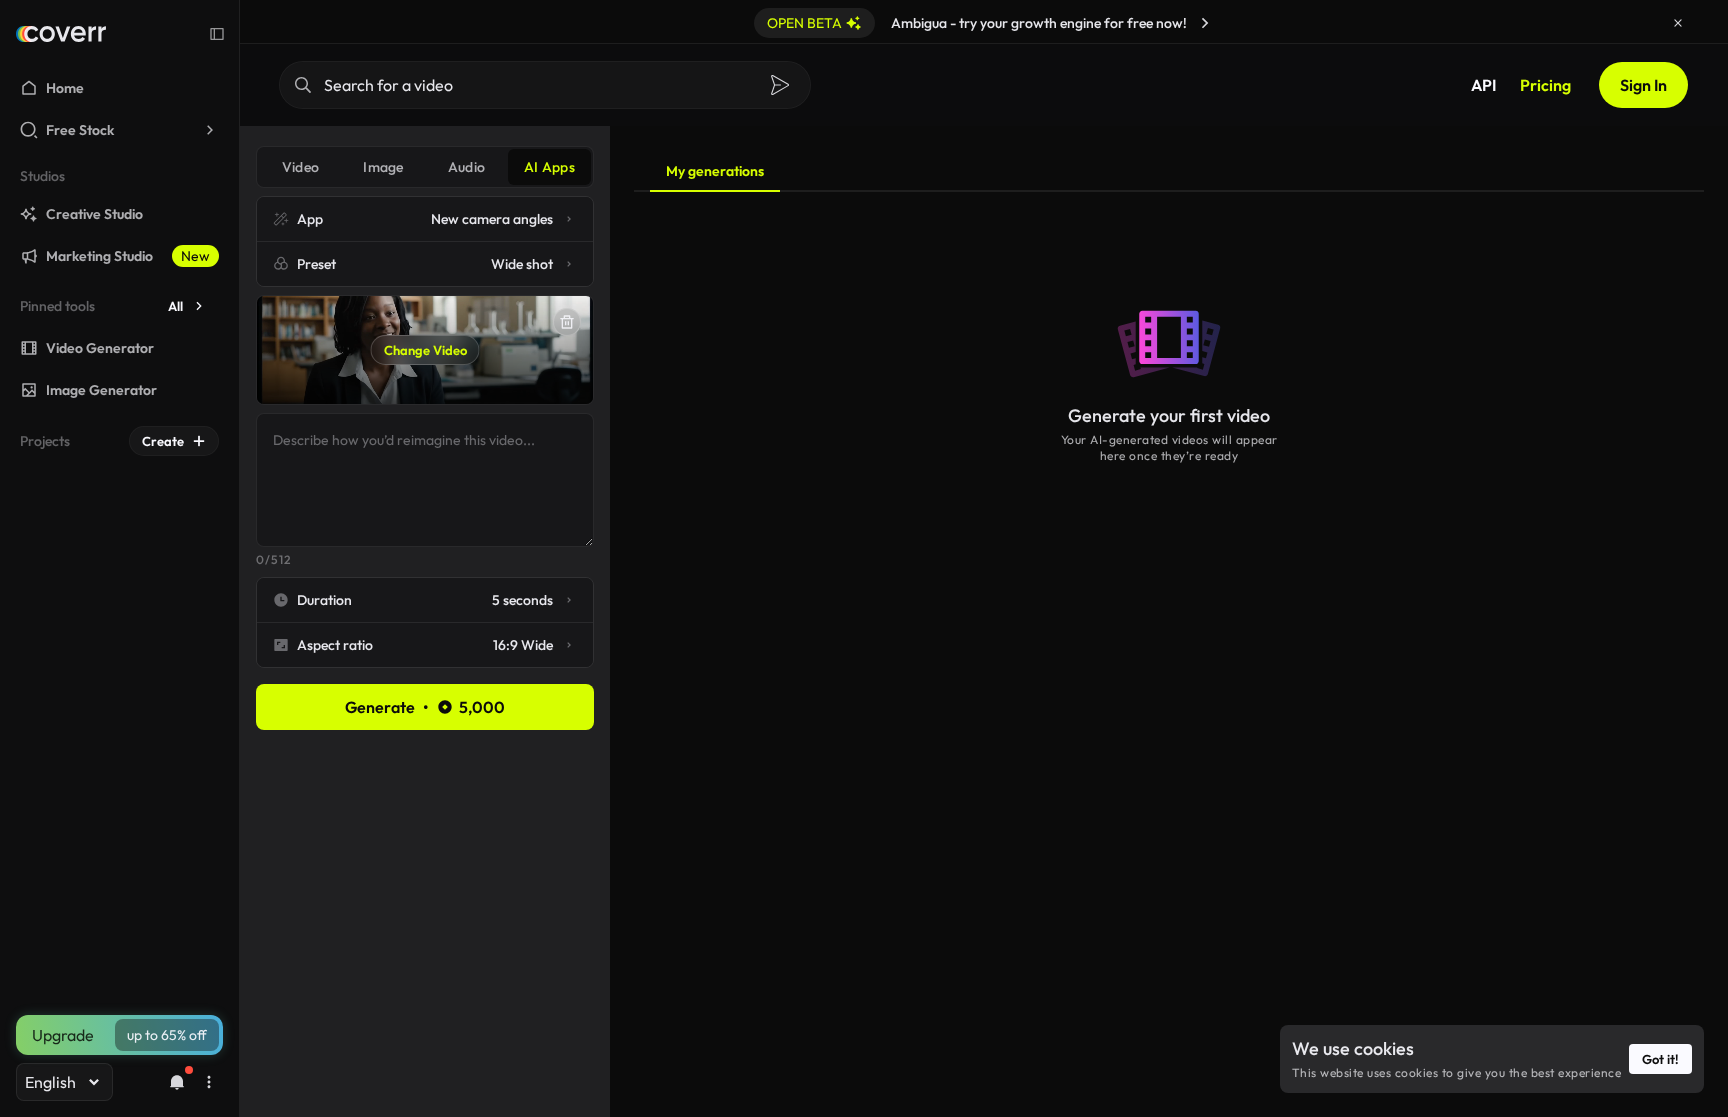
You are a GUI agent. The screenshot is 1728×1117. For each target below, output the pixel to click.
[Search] (780, 85)
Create (163, 441)
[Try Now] (1205, 23)
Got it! (1660, 1059)
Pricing (1545, 85)
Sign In (1643, 85)
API (1483, 85)
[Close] (1678, 23)
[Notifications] (177, 1082)
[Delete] (567, 322)
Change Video (425, 350)
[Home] (61, 34)
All (175, 306)
